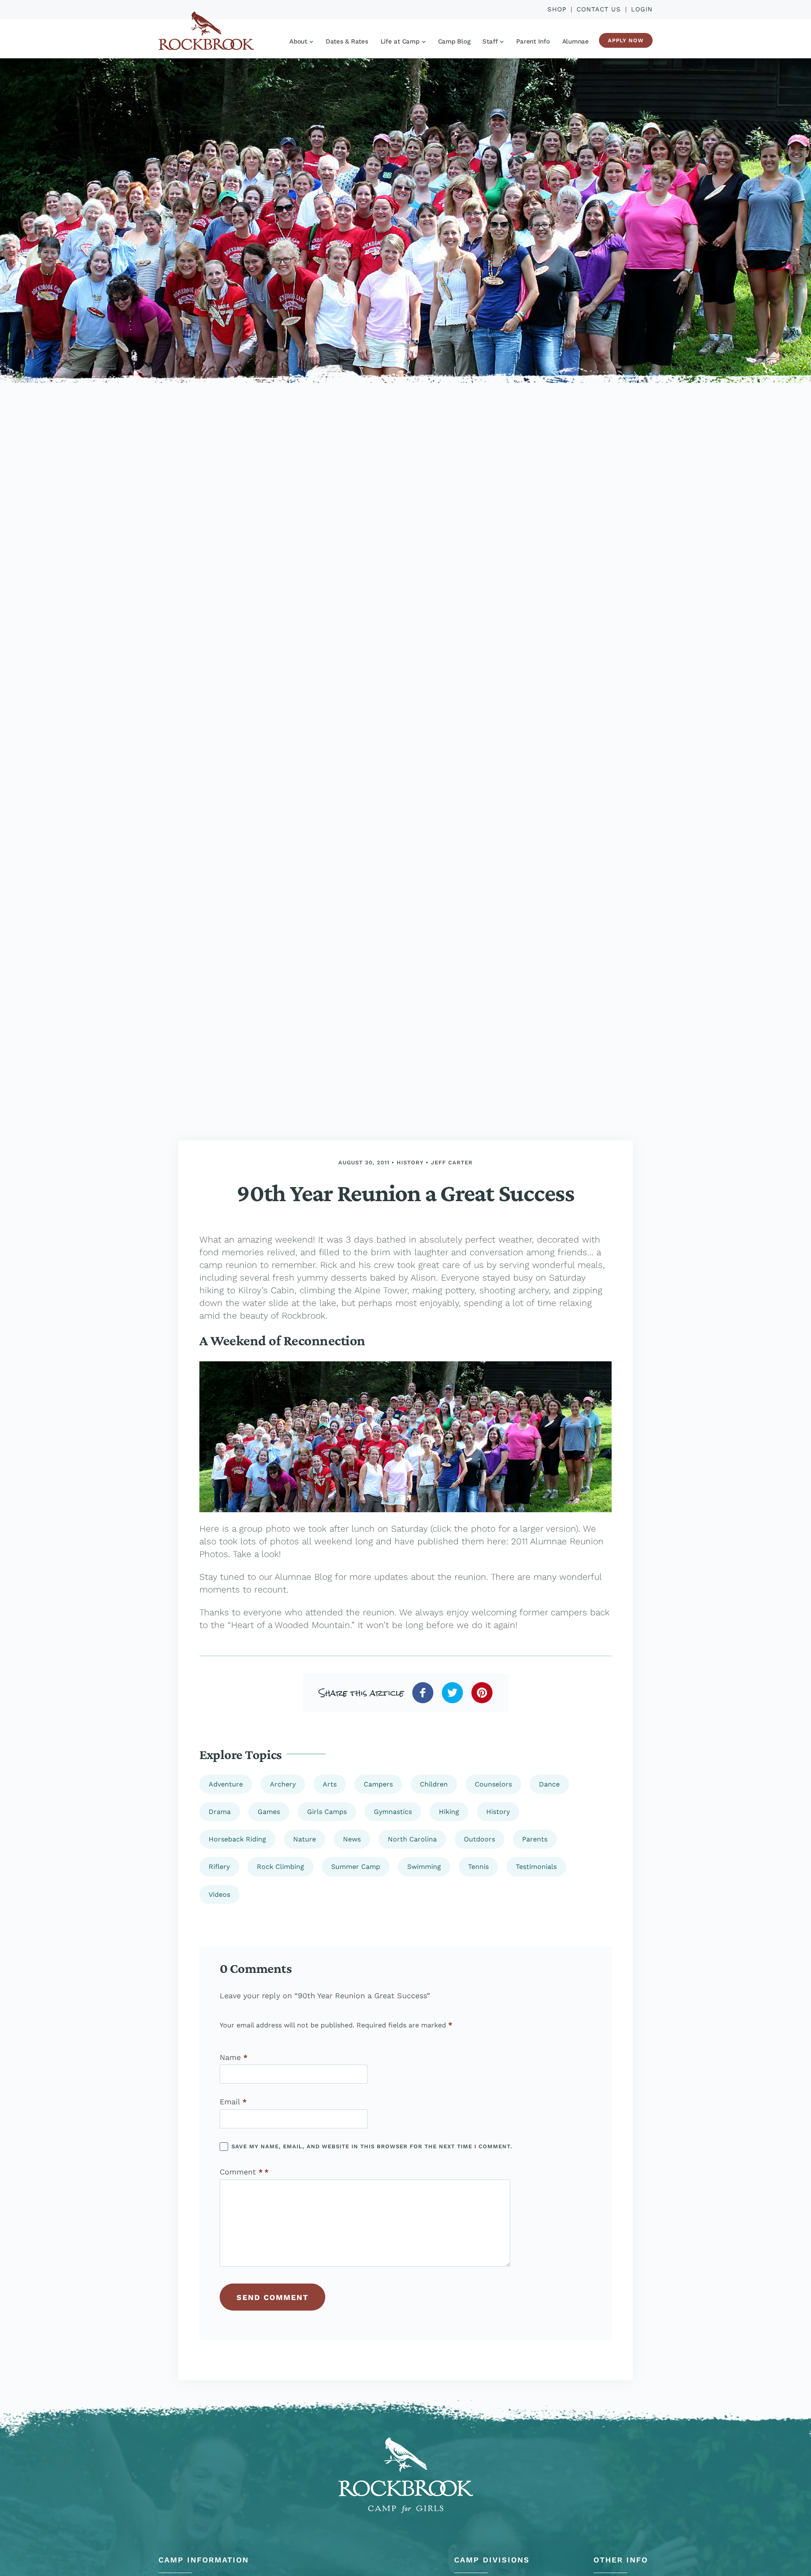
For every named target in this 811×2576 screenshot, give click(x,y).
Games (269, 1812)
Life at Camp (400, 41)
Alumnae (576, 41)
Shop (557, 9)
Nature (305, 1839)
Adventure (226, 1784)
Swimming (424, 1867)
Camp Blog (454, 41)
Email (233, 2102)
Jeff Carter (452, 1162)
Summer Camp (356, 1867)
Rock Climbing (280, 1867)
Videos (219, 1894)
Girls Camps (327, 1812)
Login (642, 9)
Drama (220, 1812)
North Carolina (412, 1839)
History (410, 1162)
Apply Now (626, 40)
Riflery (219, 1867)
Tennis (478, 1867)
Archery (283, 1784)
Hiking (449, 1812)
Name (234, 2057)
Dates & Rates (347, 41)
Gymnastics (393, 1812)
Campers (378, 1784)
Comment (241, 2172)
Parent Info (533, 41)
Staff (490, 41)
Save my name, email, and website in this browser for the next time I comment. (372, 2146)
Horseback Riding (237, 1839)
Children (434, 1784)
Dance (549, 1784)
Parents (535, 1839)
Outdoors (479, 1839)
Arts (330, 1784)
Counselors (493, 1784)
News (352, 1839)
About (298, 41)
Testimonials (536, 1867)
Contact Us (599, 9)
